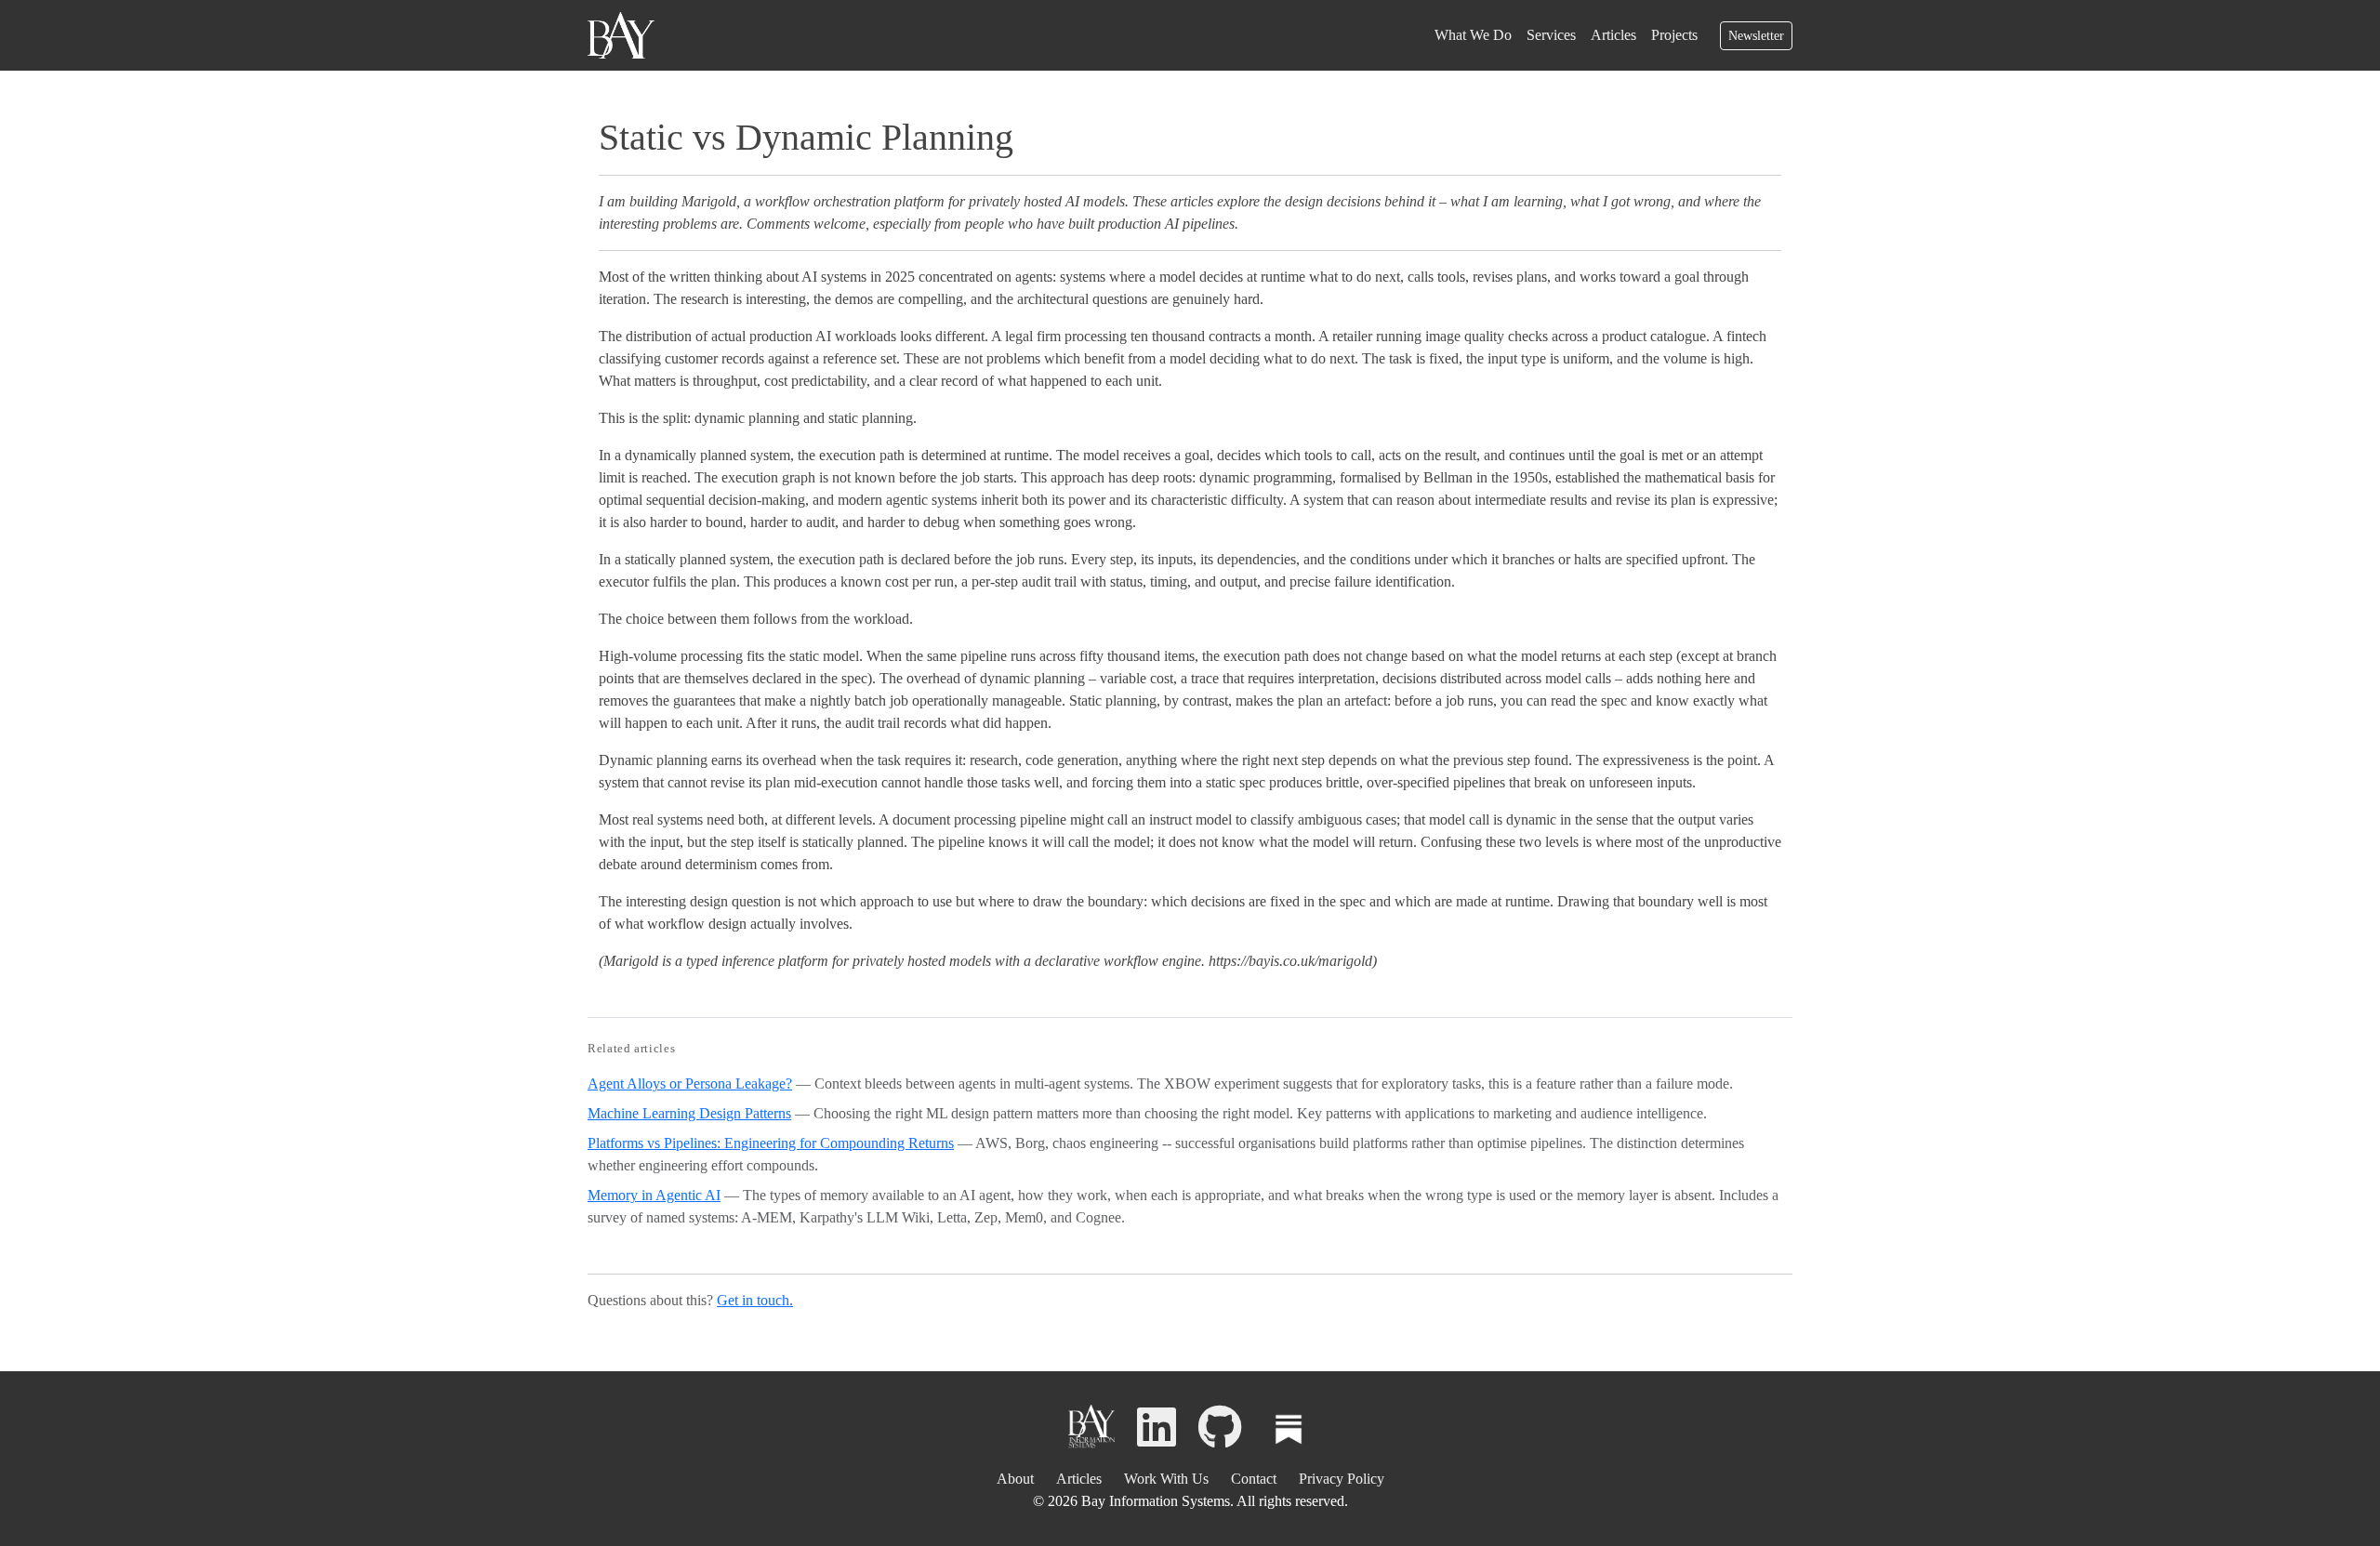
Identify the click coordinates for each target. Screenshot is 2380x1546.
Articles (1613, 35)
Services (1551, 35)
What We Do (1473, 35)
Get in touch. (755, 1300)
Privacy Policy (1342, 1479)
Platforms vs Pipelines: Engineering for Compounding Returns (771, 1143)
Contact (1254, 1479)
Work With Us (1166, 1479)
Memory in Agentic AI (654, 1195)
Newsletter (1756, 36)
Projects (1674, 35)
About (1015, 1479)
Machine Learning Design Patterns (689, 1113)
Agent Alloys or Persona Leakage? (690, 1084)
